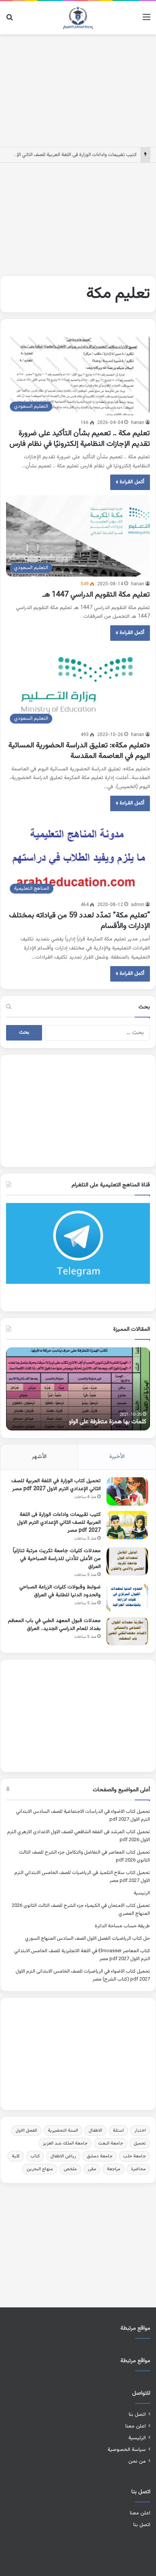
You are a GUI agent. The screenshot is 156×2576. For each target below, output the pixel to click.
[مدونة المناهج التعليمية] (78, 18)
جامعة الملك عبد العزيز (65, 2143)
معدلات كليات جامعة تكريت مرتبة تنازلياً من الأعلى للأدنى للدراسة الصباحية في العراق (57, 1559)
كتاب (35, 2156)
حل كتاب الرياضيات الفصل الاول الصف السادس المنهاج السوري (87, 1939)
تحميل (140, 2143)
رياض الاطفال (63, 2156)
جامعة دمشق (100, 2156)
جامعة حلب (134, 2156)
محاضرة (138, 2169)
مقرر (92, 2169)
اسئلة (118, 2131)
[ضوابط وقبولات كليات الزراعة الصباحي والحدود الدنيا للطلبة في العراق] (127, 1598)
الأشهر (39, 1457)
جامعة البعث (111, 2143)
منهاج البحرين (40, 2169)
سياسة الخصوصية (127, 2450)
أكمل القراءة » (130, 482)
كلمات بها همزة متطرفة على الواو (108, 1422)
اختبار (140, 2131)
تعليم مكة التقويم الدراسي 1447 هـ (96, 595)
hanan (138, 423)
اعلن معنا (136, 2426)
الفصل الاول (26, 2131)
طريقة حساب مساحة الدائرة (122, 1926)
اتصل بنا (137, 2414)
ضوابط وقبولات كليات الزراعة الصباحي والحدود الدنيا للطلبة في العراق (60, 1591)
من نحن (137, 2461)
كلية (16, 2156)
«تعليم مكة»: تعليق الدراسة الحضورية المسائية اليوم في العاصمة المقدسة (79, 751)
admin (138, 905)
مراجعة (114, 2169)
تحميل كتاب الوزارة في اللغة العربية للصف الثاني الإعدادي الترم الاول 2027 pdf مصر (56, 1485)
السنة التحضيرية (63, 2131)
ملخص (70, 2169)
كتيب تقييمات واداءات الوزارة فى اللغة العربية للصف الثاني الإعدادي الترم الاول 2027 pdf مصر (59, 1523)
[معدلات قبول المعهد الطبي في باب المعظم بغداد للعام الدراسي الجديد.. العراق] (127, 1631)
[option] (78, 1389)
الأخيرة (117, 1457)
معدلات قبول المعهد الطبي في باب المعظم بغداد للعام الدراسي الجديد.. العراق (54, 1625)
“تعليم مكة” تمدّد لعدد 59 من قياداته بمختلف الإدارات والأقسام (80, 921)
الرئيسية (142, 1893)
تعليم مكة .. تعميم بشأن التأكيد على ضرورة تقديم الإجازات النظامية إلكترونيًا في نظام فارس (80, 439)
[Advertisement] (78, 89)
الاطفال (95, 2131)
